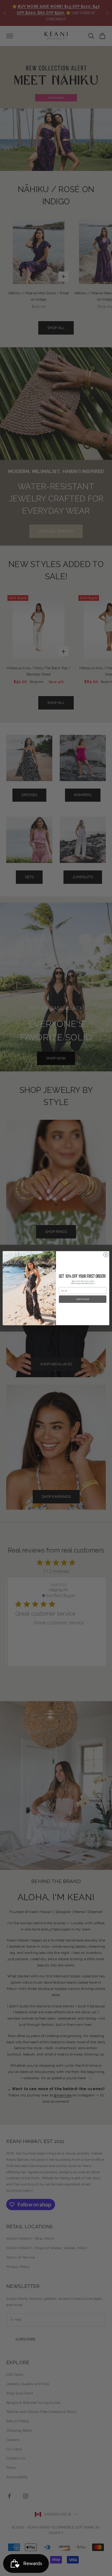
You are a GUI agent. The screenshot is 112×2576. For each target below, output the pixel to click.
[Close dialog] (106, 1254)
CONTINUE (83, 1299)
